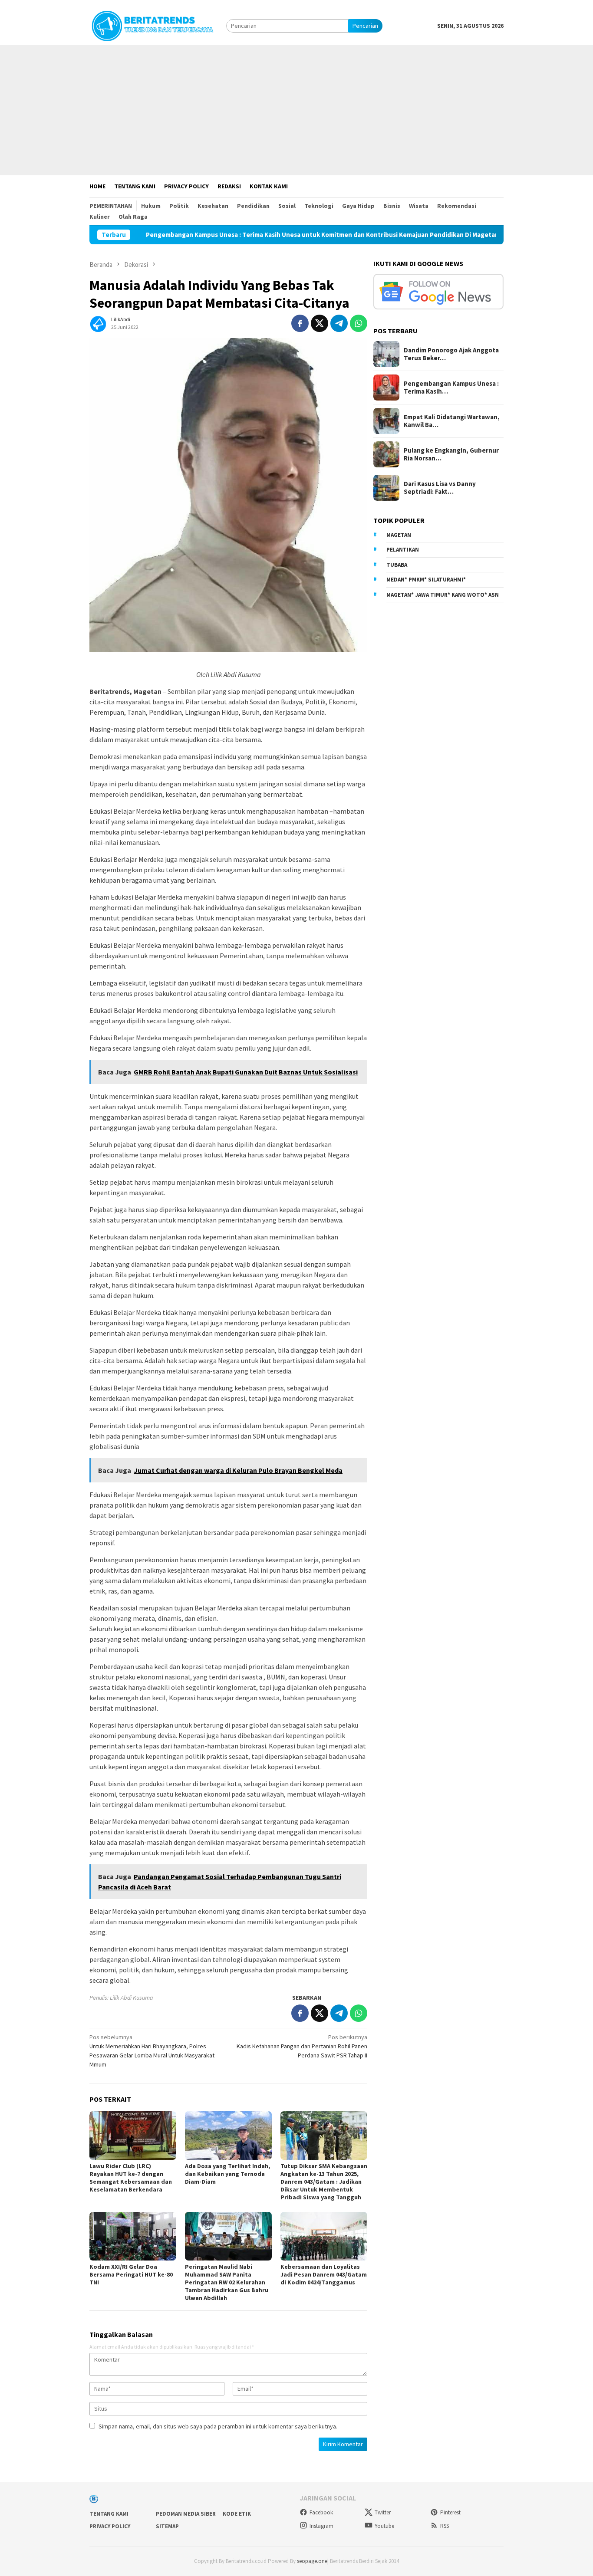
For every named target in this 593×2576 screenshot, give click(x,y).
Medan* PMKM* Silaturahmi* (426, 580)
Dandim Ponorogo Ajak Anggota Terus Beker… (451, 354)
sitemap (167, 2526)
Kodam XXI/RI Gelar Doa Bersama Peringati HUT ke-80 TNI (131, 2274)
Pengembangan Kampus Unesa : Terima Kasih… (451, 388)
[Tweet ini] (320, 323)
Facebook (321, 2512)
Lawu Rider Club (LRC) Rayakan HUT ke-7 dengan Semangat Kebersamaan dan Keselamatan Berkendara (131, 2178)
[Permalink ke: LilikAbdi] (98, 322)
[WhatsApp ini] (359, 323)
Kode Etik (237, 2514)
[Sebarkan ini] (300, 323)
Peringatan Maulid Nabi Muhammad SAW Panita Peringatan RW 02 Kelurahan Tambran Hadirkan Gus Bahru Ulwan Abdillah (227, 2282)
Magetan (399, 535)
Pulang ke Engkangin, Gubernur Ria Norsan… (451, 454)
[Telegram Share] (339, 323)
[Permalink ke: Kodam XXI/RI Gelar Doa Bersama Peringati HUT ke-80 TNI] (133, 2236)
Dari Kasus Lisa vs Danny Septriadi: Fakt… (440, 488)
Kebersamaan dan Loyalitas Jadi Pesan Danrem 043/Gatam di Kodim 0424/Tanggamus (324, 2274)
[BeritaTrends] (152, 25)
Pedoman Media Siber (186, 2514)
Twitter (383, 2512)
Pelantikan (403, 550)
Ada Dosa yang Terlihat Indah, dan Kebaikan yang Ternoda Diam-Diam (227, 2174)
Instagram (321, 2526)
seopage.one (312, 2561)
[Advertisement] (296, 110)
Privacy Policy (110, 2526)
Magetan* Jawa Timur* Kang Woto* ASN (443, 595)
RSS (445, 2526)
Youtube (384, 2526)
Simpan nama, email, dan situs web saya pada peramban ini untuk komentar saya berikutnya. (218, 2426)
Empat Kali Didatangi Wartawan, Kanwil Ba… (452, 421)
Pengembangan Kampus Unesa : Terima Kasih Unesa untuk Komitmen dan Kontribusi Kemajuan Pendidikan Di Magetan (245, 235)
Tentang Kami (109, 2514)
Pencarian (365, 26)
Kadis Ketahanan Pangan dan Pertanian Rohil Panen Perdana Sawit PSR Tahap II (302, 2046)
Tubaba (397, 565)
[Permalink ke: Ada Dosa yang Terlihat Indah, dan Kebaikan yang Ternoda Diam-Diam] (228, 2136)
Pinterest (450, 2512)
